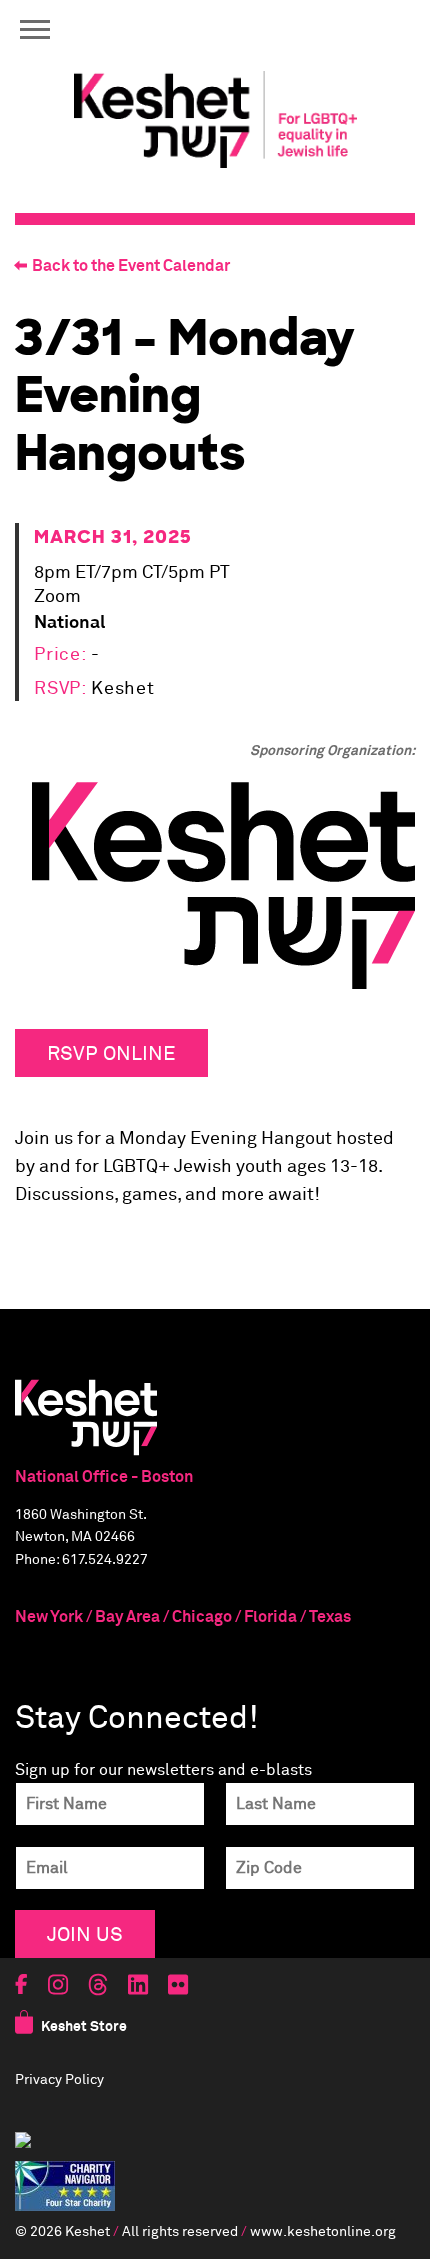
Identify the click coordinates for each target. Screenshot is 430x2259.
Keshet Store (84, 2027)
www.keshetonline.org (323, 2232)
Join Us (85, 1933)
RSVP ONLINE (111, 1052)
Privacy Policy (59, 2080)
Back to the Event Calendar (131, 266)
